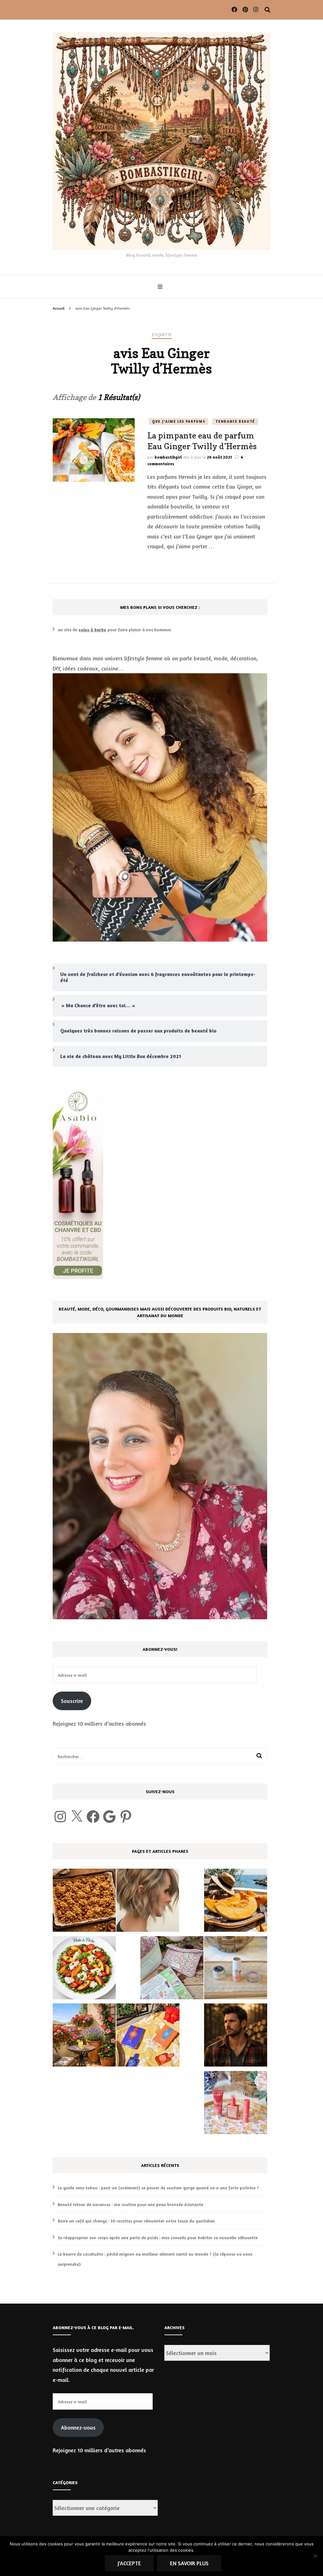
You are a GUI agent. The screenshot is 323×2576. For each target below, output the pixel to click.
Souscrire (72, 1701)
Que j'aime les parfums (179, 421)
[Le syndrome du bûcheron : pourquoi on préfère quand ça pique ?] (236, 2037)
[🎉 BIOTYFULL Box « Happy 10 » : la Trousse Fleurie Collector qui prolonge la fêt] (172, 1969)
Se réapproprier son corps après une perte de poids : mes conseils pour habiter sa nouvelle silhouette (158, 2237)
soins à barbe (92, 630)
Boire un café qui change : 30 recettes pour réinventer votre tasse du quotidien (136, 2221)
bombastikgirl (168, 457)
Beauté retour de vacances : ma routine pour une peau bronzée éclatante (130, 2204)
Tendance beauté (235, 421)
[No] (315, 2556)
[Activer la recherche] (267, 10)
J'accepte (129, 2563)
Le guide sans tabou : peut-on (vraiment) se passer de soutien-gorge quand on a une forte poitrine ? (158, 2188)
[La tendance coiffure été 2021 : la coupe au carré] (148, 1902)
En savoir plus (189, 2563)
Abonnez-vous (78, 2427)
